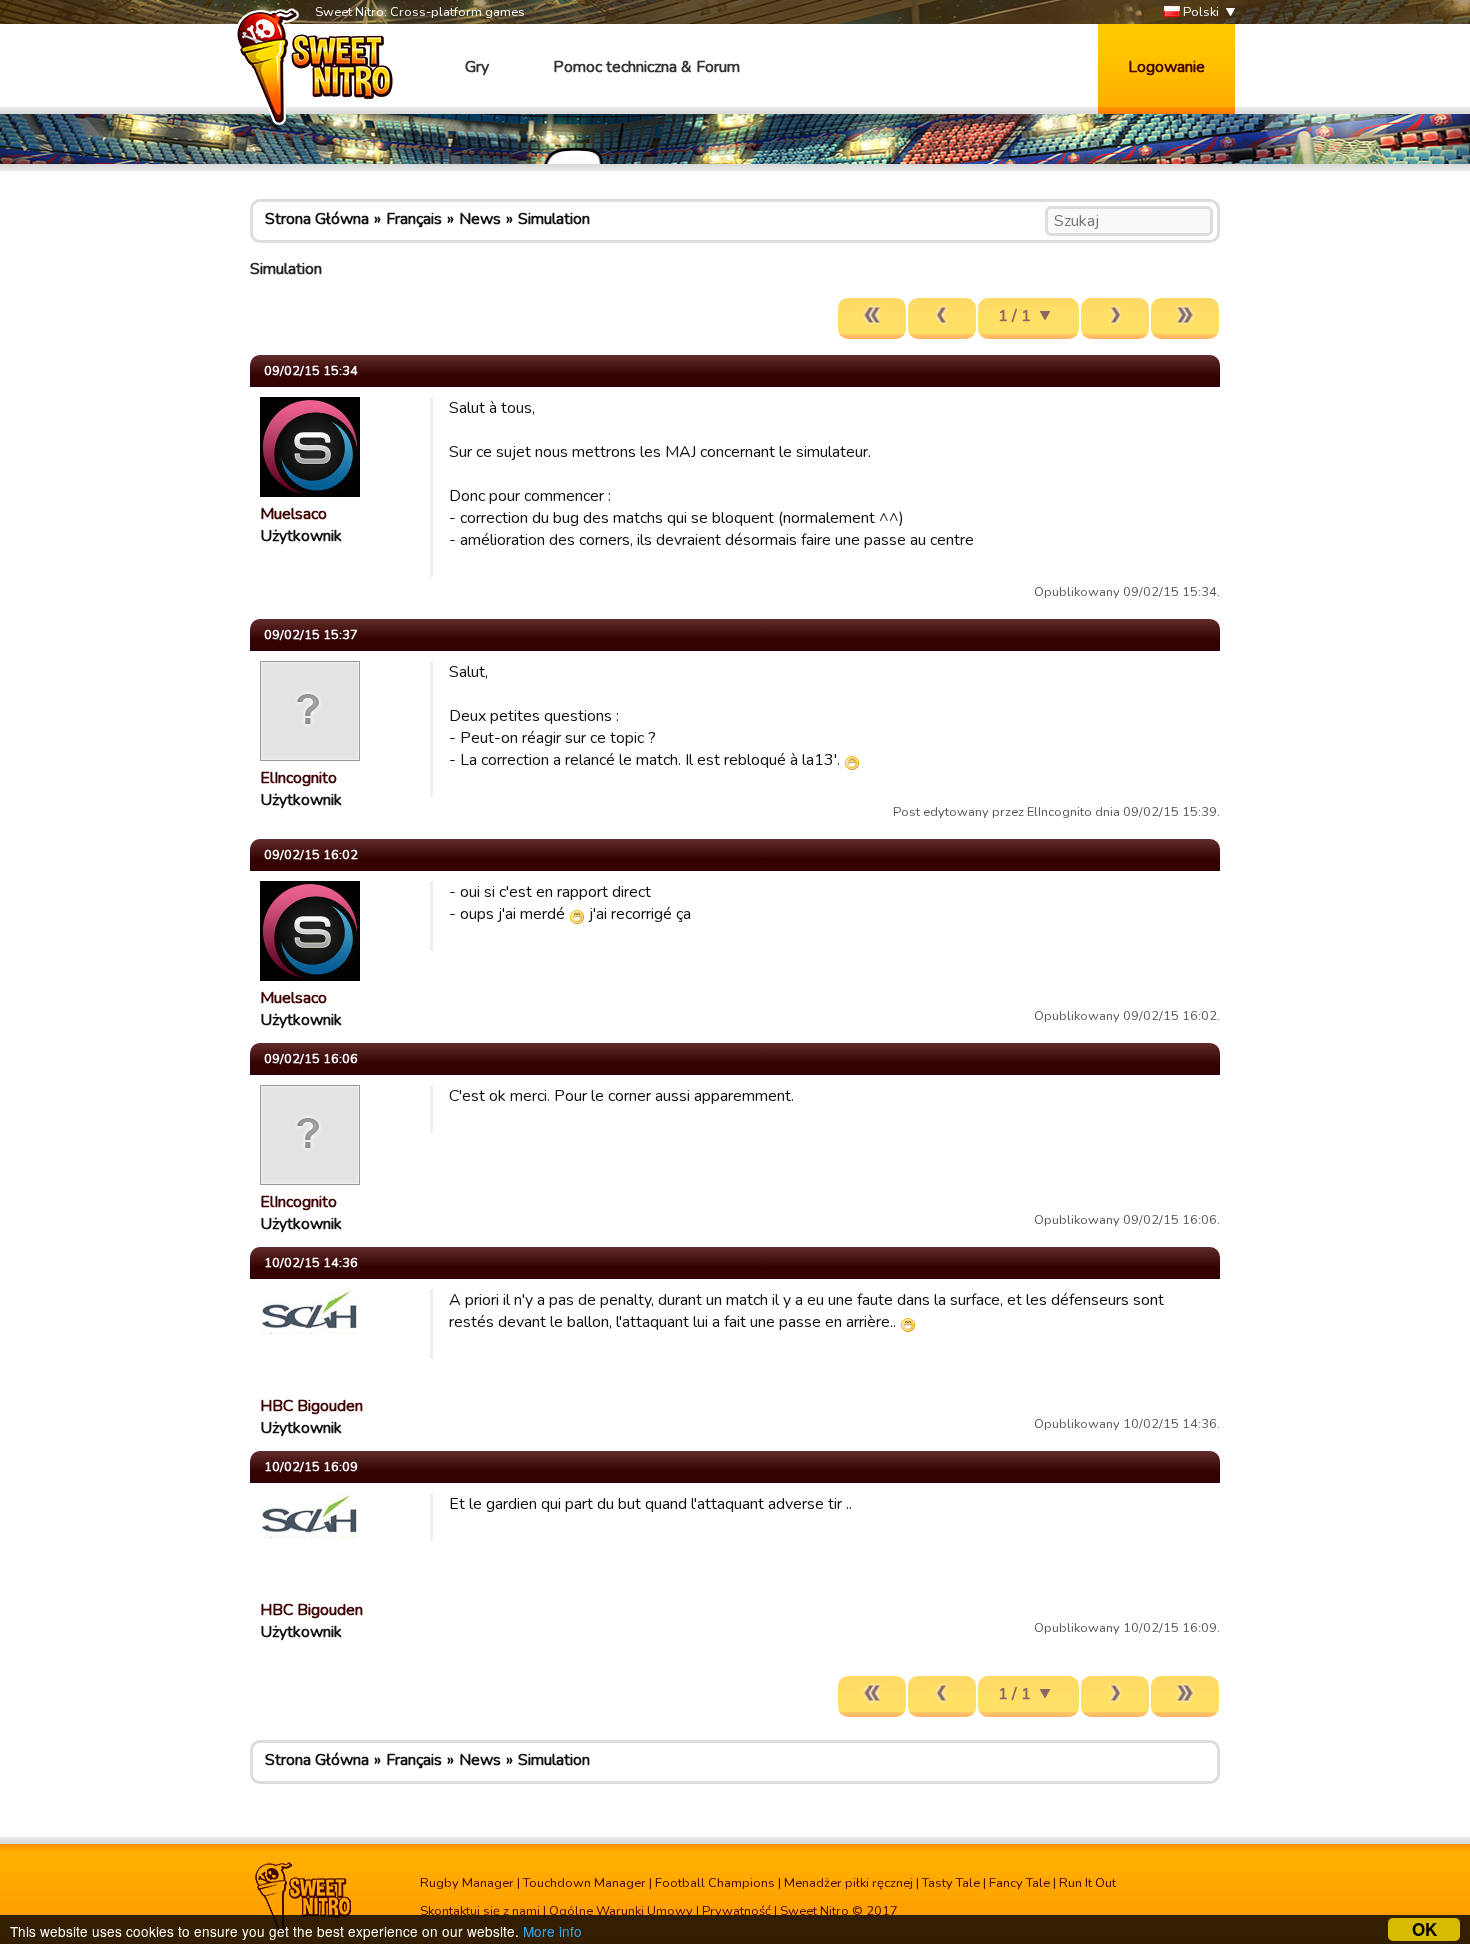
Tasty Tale (951, 1883)
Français (414, 219)
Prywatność (736, 1911)
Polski (1199, 12)
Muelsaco (293, 514)
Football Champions (715, 1883)
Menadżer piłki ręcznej (848, 1883)
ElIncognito (298, 778)
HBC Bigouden (311, 1406)
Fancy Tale (1019, 1883)
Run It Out (1087, 1883)
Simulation (554, 219)
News (480, 219)
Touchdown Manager (584, 1883)
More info (552, 1931)
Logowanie (1166, 67)
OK (1424, 1929)
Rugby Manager (467, 1883)
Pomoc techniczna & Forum (646, 67)
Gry (477, 67)
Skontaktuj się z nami (480, 1911)
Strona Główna (317, 219)
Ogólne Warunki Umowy (621, 1911)
